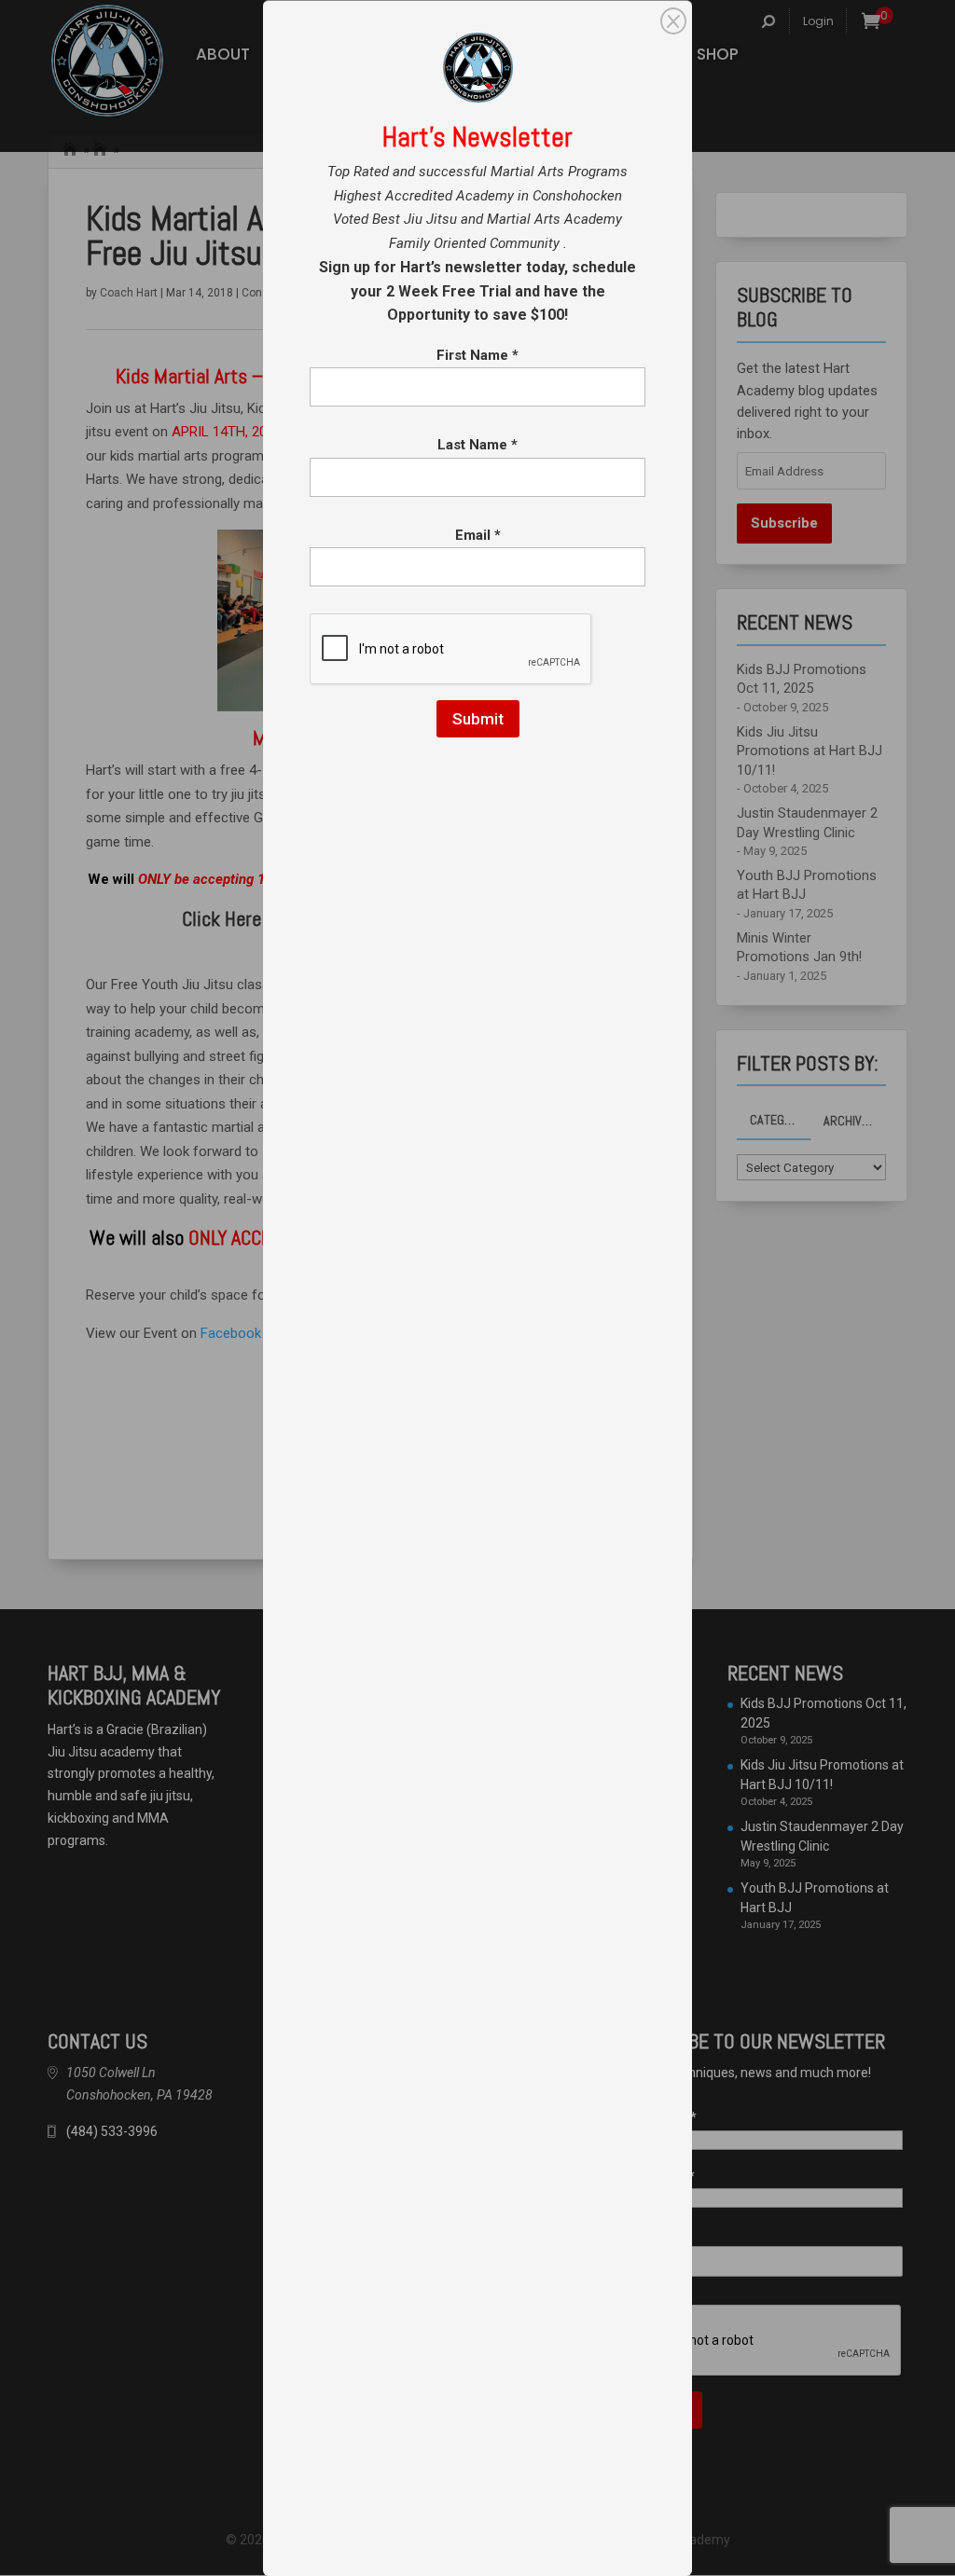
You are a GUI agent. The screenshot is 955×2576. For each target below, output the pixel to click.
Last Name (477, 445)
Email (478, 535)
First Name (477, 355)
